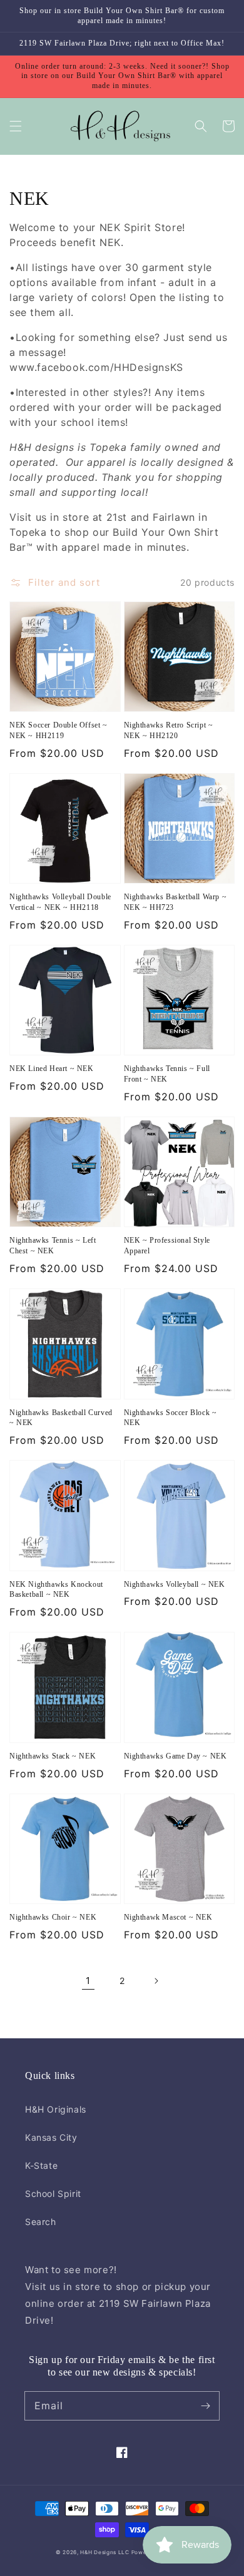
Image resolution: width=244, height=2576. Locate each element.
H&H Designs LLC (105, 2552)
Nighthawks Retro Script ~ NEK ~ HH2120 (169, 730)
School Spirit (53, 2194)
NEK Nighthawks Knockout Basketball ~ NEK (56, 1590)
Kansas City (51, 2137)
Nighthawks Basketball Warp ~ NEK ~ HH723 (175, 902)
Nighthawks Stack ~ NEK (53, 1756)
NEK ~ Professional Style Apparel (167, 1246)
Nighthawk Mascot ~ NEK (168, 1917)
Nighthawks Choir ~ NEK (53, 1917)
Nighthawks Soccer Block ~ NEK (170, 1418)
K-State (41, 2165)
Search (41, 2222)
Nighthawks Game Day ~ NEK (175, 1756)
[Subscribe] (205, 2406)
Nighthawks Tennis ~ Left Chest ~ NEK (53, 1246)
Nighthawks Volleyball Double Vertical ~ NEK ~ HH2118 (60, 902)
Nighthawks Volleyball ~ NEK (175, 1584)
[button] (16, 126)
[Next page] (156, 1981)
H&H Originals (56, 2109)
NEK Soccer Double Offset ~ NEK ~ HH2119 (58, 730)
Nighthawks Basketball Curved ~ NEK (61, 1418)
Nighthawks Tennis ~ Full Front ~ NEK (167, 1074)
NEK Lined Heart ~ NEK (52, 1068)
